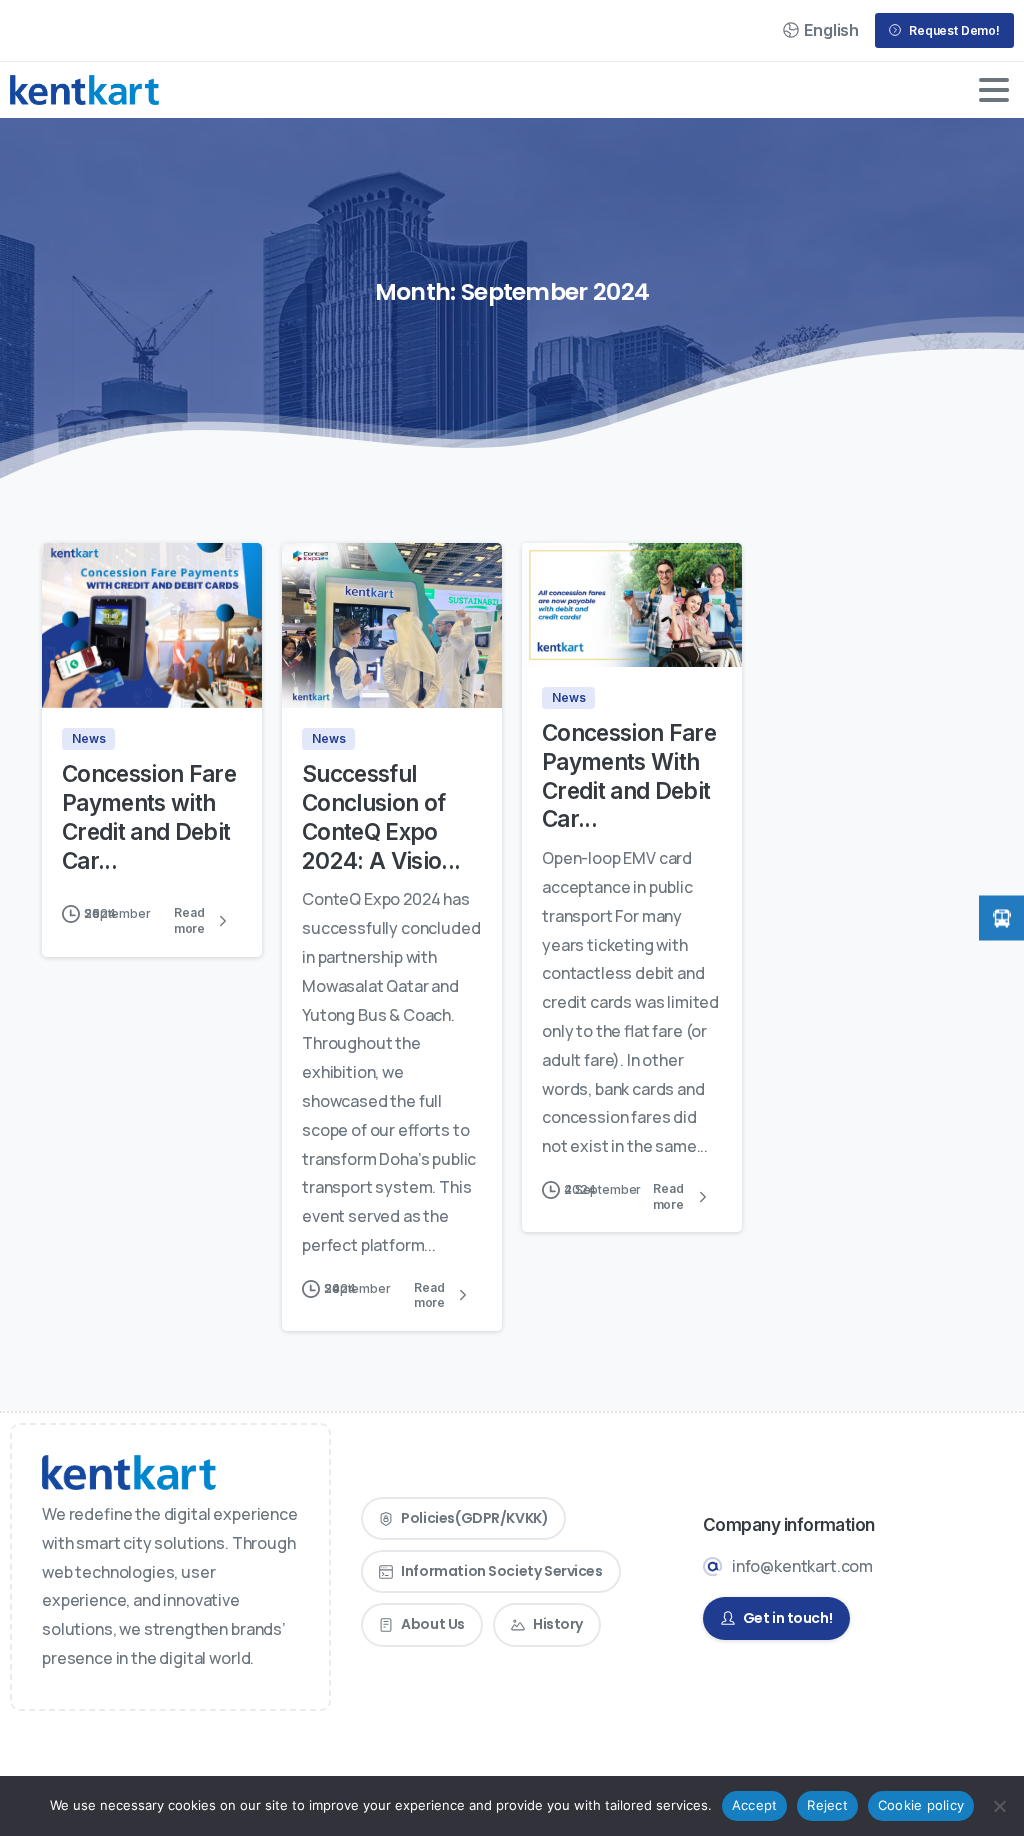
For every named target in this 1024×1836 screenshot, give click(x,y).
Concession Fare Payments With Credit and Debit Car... (629, 775)
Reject (827, 1805)
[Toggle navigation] (994, 90)
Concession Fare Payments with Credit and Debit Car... (149, 816)
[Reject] (999, 1806)
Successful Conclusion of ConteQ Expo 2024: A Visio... (381, 816)
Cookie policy (921, 1805)
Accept (755, 1805)
